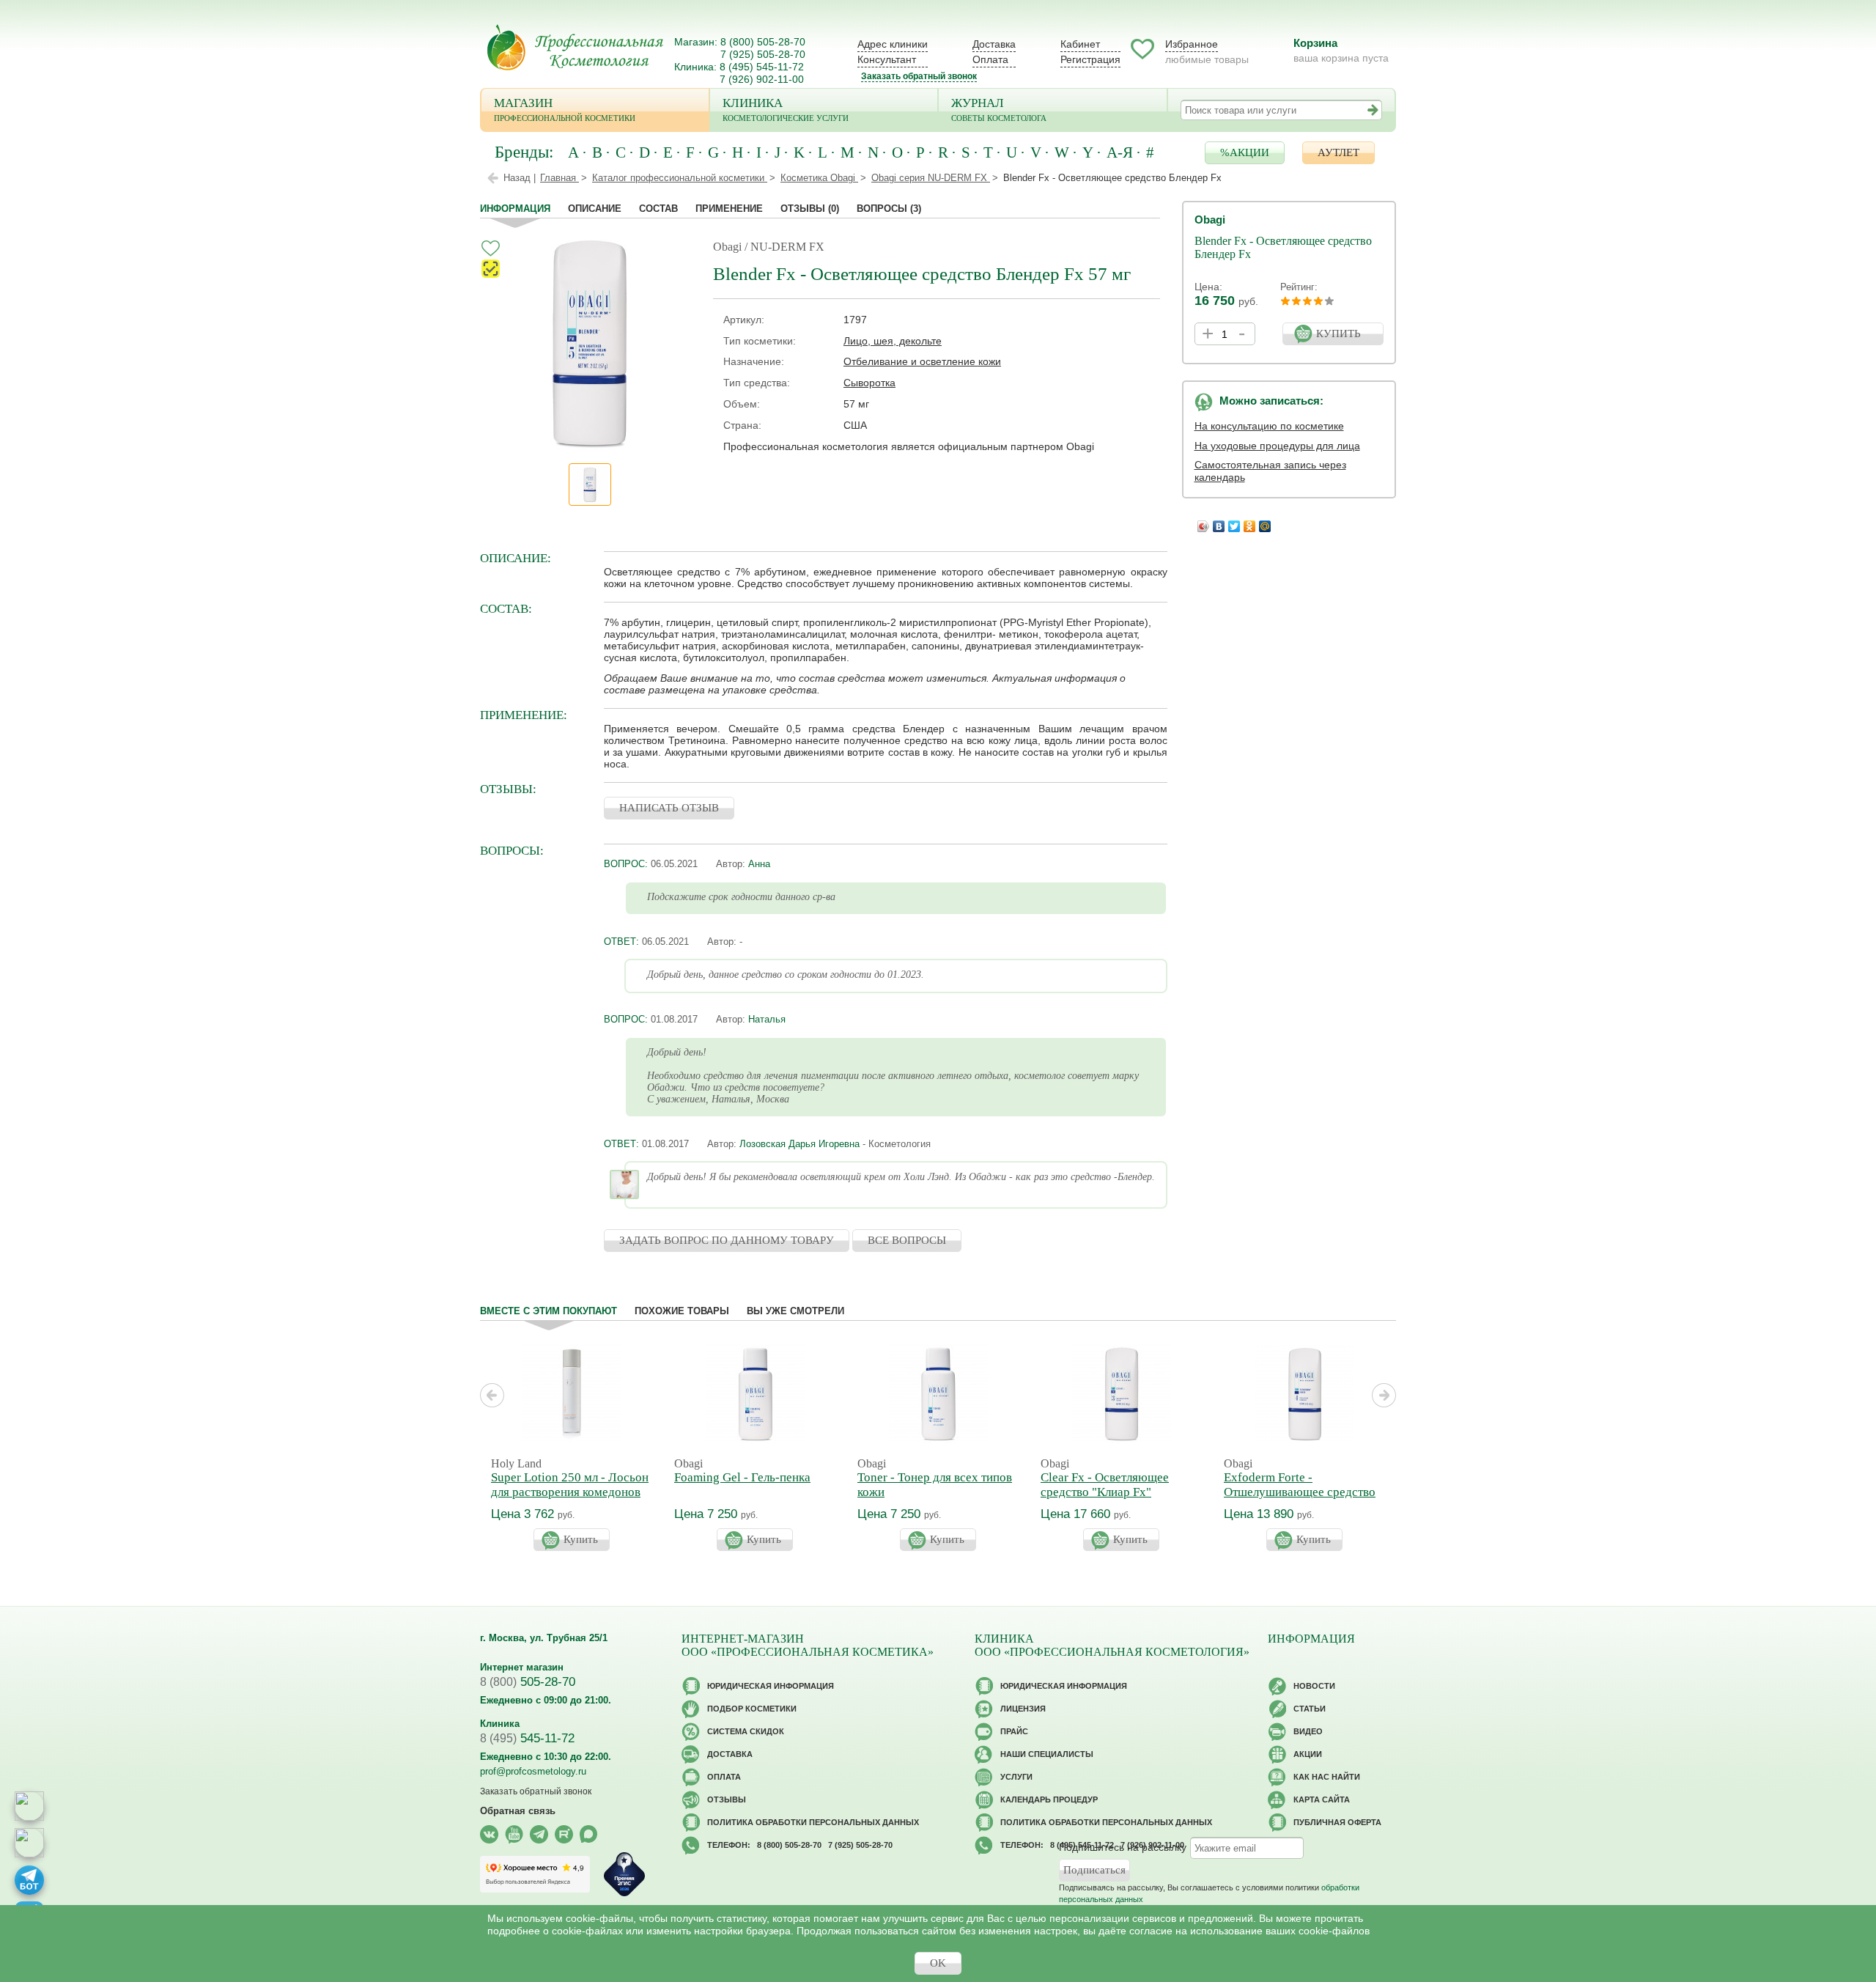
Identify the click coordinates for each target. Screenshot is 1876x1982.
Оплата (990, 59)
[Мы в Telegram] (539, 1834)
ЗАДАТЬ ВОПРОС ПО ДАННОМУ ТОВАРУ (727, 1240)
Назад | (520, 178)
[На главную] (575, 47)
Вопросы (889, 209)
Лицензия (1023, 1709)
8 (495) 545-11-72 (762, 67)
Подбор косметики (752, 1709)
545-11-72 (527, 1738)
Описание (595, 209)
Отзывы (810, 209)
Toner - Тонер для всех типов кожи (935, 1485)
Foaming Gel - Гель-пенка (742, 1477)
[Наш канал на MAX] (589, 1834)
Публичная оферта (1337, 1822)
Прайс (1014, 1731)
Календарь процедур (1049, 1799)
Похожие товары (682, 1311)
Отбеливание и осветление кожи (922, 361)
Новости (1314, 1686)
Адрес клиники (893, 44)
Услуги (1016, 1777)
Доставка (994, 44)
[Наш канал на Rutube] (564, 1834)
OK (938, 1963)
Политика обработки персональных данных (813, 1822)
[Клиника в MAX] (29, 1806)
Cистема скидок (746, 1731)
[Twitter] (1234, 523)
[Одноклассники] (1250, 523)
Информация (515, 209)
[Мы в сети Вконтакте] (489, 1834)
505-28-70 (528, 1682)
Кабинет (1080, 44)
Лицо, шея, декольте (893, 341)
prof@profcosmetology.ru (533, 1771)
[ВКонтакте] (1219, 523)
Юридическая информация (771, 1686)
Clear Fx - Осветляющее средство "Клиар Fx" (1105, 1485)
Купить (581, 1539)
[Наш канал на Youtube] (514, 1834)
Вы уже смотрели (795, 1311)
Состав (658, 209)
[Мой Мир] (1265, 523)
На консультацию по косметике (1269, 426)
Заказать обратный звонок (919, 76)
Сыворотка (869, 383)
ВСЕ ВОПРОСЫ (907, 1240)
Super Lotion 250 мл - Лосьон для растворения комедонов (570, 1485)
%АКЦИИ (1245, 152)
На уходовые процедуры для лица (1277, 446)
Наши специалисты (1047, 1754)
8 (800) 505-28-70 (763, 42)
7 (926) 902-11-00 (762, 79)
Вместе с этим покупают (549, 1311)
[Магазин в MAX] (29, 1843)
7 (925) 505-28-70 (763, 54)
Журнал (999, 109)
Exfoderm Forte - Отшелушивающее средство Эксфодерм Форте (1300, 1492)
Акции (1308, 1754)
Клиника (786, 109)
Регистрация (1090, 59)
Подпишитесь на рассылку (1123, 1847)
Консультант (887, 59)
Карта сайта (1322, 1799)
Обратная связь (518, 1811)
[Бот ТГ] (29, 1880)
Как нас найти (1327, 1777)
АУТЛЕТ (1338, 152)
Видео (1308, 1731)
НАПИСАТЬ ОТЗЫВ (669, 808)
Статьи (1310, 1709)
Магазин (565, 109)
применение (729, 209)
